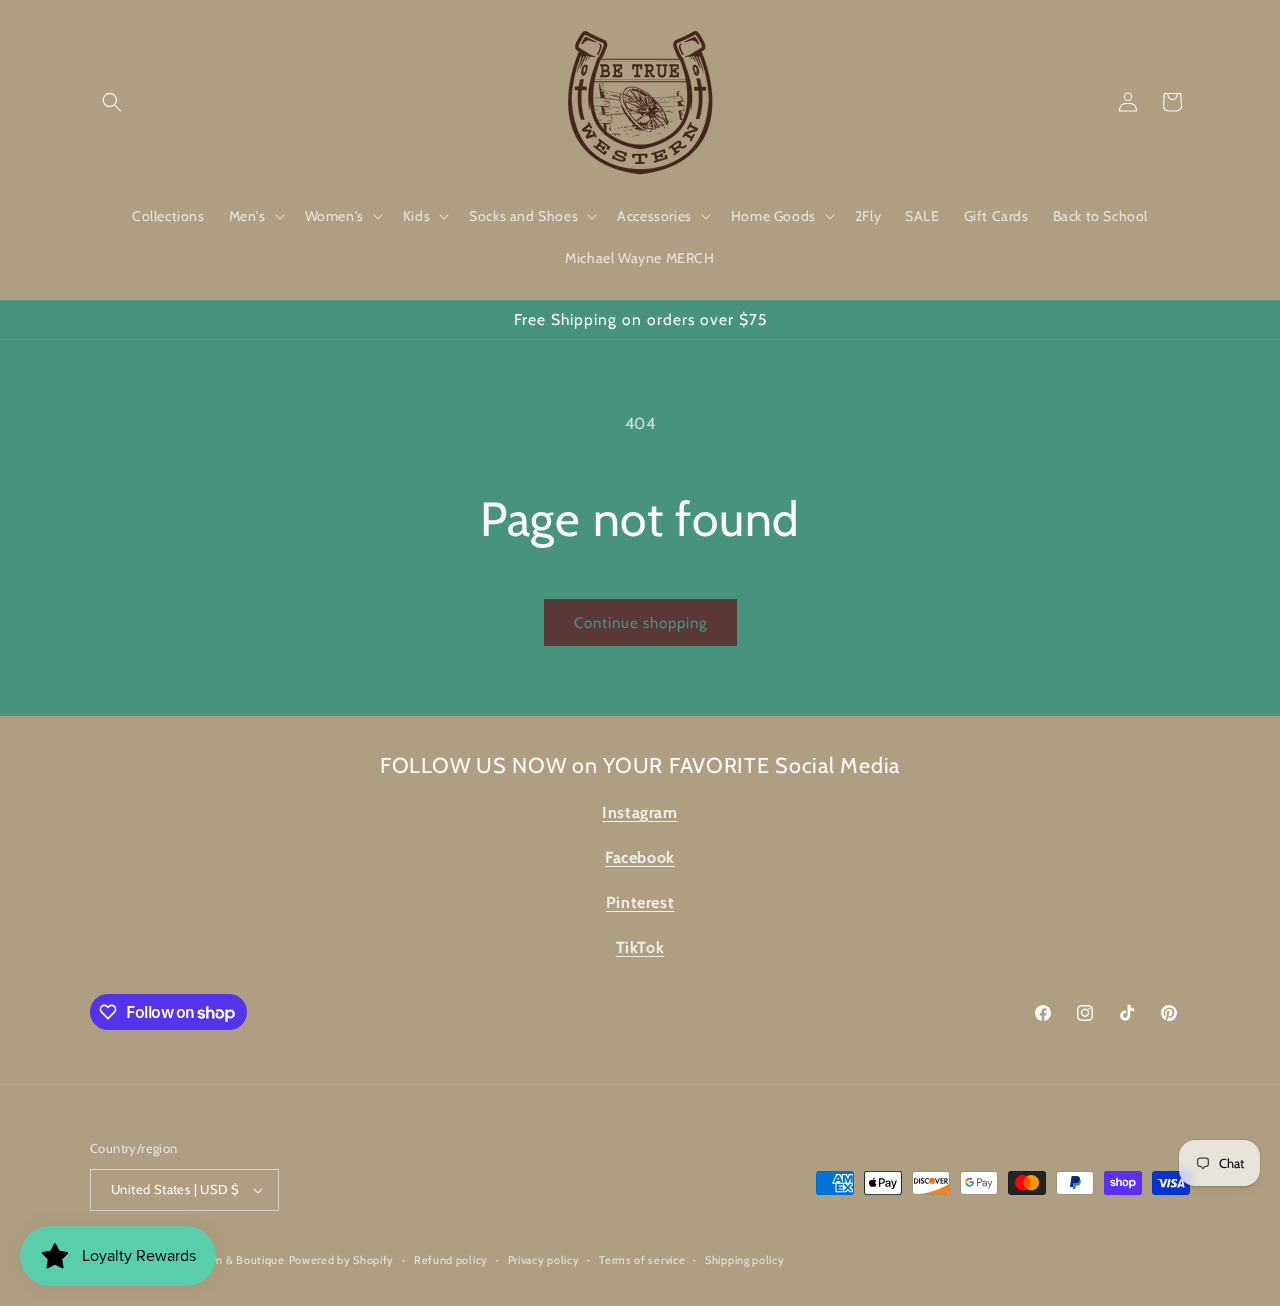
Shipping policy (745, 1260)
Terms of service (642, 1260)
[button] (112, 102)
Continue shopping (640, 623)
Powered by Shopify (342, 1260)
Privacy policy (544, 1260)
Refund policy (451, 1260)
